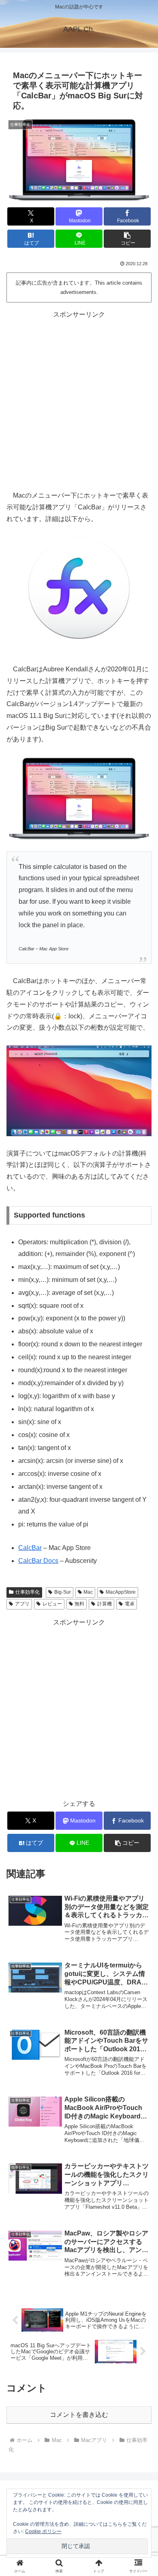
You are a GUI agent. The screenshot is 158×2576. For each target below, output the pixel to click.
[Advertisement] (79, 399)
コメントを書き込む (79, 2415)
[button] (127, 239)
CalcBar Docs (38, 1561)
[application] (79, 1091)
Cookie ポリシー (43, 2531)
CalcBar (30, 1548)
